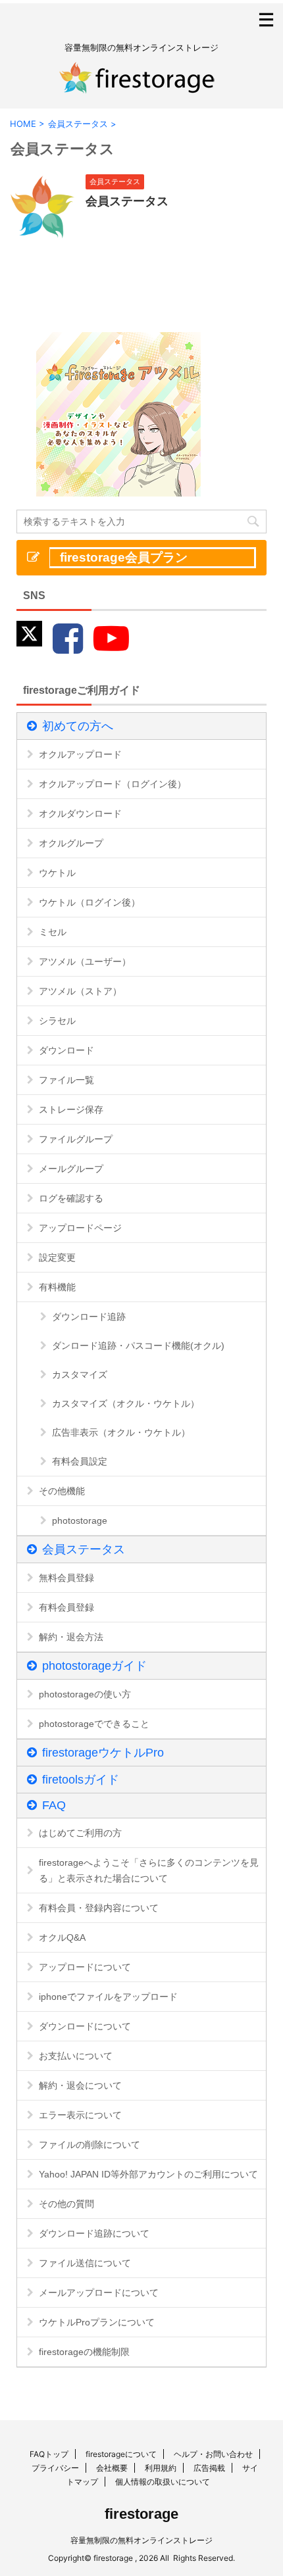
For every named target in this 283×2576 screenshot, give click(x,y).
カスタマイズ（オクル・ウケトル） (126, 1403)
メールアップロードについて (99, 2293)
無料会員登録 (66, 1578)
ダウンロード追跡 (89, 1317)
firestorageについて (121, 2454)
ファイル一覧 (66, 1080)
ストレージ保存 (71, 1109)
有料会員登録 (66, 1607)
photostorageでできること (94, 1724)
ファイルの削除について (90, 2145)
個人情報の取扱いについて (163, 2482)
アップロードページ (80, 1228)
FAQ (54, 1805)
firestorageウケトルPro (103, 1753)
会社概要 (112, 2468)
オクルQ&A (62, 1937)
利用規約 (161, 2468)
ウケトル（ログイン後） (90, 902)
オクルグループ (71, 843)
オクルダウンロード (80, 814)
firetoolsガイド (81, 1780)
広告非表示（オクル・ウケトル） (121, 1432)
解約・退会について (80, 2085)
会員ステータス (127, 201)
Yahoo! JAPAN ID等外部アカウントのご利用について (148, 2174)
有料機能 (57, 1287)
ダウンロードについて (85, 2026)
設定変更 (57, 1257)
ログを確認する (71, 1198)
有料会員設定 (80, 1461)
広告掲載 (209, 2468)
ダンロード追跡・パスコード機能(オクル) (138, 1346)
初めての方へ (78, 726)
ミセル (53, 932)
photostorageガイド (94, 1666)
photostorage (80, 1520)
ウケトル (57, 873)
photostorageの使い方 (85, 1694)
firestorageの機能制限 (84, 2352)
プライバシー (55, 2468)
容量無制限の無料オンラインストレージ (141, 2540)
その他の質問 (66, 2204)
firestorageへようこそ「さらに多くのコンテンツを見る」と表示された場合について (149, 1870)
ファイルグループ (76, 1139)
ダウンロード (66, 1050)
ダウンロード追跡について (94, 2233)
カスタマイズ (80, 1374)
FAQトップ (49, 2454)
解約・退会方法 (71, 1637)
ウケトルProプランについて (97, 2322)
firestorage (141, 2514)
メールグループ (71, 1169)
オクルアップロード (80, 754)
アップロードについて (85, 1967)
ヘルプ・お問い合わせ (213, 2454)
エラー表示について (80, 2115)
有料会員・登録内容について (99, 1908)
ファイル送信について (85, 2263)
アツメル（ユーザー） (85, 961)
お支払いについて (76, 2056)
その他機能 (62, 1491)
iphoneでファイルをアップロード (108, 1997)
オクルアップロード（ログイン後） (113, 784)
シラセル (57, 1021)
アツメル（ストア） (80, 991)
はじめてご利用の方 (80, 1833)
